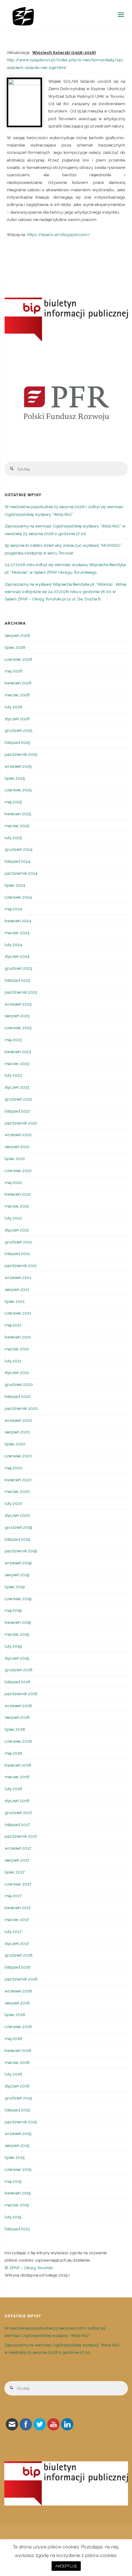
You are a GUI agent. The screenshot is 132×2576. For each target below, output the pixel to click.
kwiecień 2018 (18, 1765)
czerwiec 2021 (18, 1313)
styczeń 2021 (17, 1372)
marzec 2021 (17, 1349)
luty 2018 (13, 1789)
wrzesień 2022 (18, 1135)
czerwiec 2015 (18, 2169)
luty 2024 (13, 945)
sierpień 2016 (17, 2003)
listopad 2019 (17, 1539)
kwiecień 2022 (18, 1194)
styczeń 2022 (17, 1230)
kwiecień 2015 (18, 2193)
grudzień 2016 (19, 1955)
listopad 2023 (17, 980)
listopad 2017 (17, 1825)
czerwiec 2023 (18, 1028)
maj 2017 (13, 1896)
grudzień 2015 (18, 2098)
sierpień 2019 (17, 1575)
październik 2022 (21, 1123)
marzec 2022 (17, 1206)
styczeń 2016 (17, 2086)
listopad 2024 (17, 861)
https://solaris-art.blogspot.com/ (59, 234)
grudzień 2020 (19, 1384)
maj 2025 (13, 802)
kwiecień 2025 (18, 814)
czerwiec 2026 (18, 659)
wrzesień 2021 (18, 1277)
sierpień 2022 (17, 1147)
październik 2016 (21, 1979)
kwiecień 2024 (18, 921)
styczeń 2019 (17, 1658)
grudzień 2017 (18, 1813)
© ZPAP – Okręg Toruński (29, 2268)
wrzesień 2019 (18, 1563)
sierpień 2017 (17, 1860)
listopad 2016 (17, 1967)
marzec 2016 (17, 2062)
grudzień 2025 (18, 730)
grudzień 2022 (18, 1099)
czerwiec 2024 (18, 897)
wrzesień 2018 (18, 1706)
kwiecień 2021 (18, 1337)
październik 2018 (21, 1694)
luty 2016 (13, 2074)
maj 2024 (13, 909)
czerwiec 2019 (18, 1599)
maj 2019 (13, 1610)
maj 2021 (13, 1325)
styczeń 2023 (17, 1087)
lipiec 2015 (15, 2157)
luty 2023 (13, 1075)
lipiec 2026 (15, 647)
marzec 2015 (17, 2205)
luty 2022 (13, 1218)
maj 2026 (14, 671)
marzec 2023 (17, 1064)
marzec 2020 (17, 1491)
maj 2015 (13, 2181)
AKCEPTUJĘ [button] (66, 2566)
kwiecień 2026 (18, 683)
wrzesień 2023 (18, 1004)
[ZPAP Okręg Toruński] (23, 15)
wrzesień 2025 (18, 766)
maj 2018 (13, 1753)
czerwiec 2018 (18, 1741)
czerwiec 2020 (18, 1456)
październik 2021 (21, 1265)
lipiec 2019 (15, 1587)
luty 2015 (13, 2217)
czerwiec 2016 (18, 2026)
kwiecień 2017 (18, 1908)
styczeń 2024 (17, 956)
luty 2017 (13, 1931)
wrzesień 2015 (18, 2133)
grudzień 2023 (18, 968)
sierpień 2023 (17, 1016)
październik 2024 (21, 873)
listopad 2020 (18, 1396)
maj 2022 (13, 1182)
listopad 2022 (17, 1111)
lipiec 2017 (15, 1872)
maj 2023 (13, 1040)
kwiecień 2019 (18, 1622)
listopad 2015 (17, 2110)
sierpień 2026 (17, 635)
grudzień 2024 (19, 849)
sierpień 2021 (17, 1289)
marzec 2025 (17, 826)
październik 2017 (21, 1836)
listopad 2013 (17, 2229)
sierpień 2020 (17, 1432)
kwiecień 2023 (18, 1052)
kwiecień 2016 (18, 2050)
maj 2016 (13, 2038)
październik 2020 (21, 1408)
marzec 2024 (17, 933)
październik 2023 (21, 992)
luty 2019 (13, 1646)
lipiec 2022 (15, 1159)
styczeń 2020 (17, 1515)
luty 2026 (14, 707)
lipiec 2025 (15, 778)
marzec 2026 (17, 695)
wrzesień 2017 (18, 1848)
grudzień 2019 (18, 1527)
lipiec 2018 (15, 1729)
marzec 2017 (17, 1920)
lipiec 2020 (15, 1444)
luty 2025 (13, 838)
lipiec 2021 (15, 1301)
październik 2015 (21, 2122)
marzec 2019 (17, 1634)
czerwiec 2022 (18, 1170)
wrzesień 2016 (18, 1991)
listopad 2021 (17, 1254)
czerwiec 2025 (18, 790)
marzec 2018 (17, 1777)
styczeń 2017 (17, 1943)
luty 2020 (14, 1503)
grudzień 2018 (19, 1670)
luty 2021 (13, 1361)
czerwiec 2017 (18, 1884)
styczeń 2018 (17, 1801)
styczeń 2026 (17, 719)
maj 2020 (14, 1468)
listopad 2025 (17, 742)
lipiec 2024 (15, 885)
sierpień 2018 (17, 1717)
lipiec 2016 (15, 2015)
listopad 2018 (17, 1682)
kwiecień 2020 (18, 1480)
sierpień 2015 (17, 2145)
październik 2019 (21, 1551)
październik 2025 (21, 754)
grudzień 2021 (18, 1242)
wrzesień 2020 (18, 1420)
